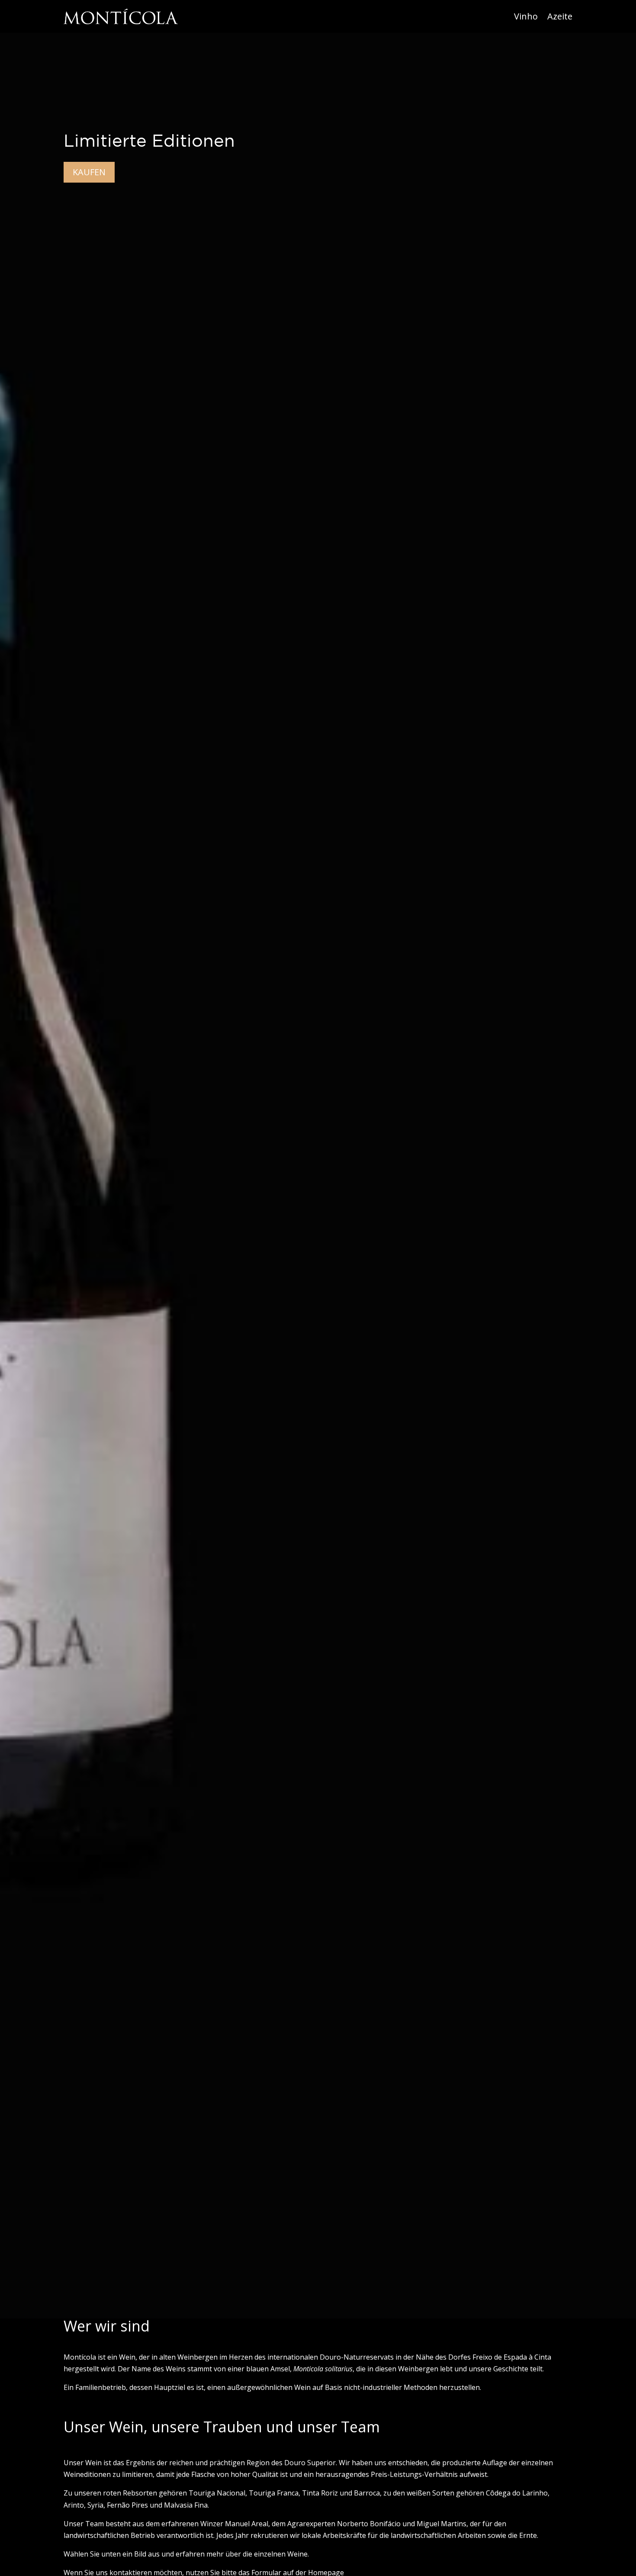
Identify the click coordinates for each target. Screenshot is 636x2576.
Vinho (526, 16)
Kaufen (89, 172)
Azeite (560, 16)
